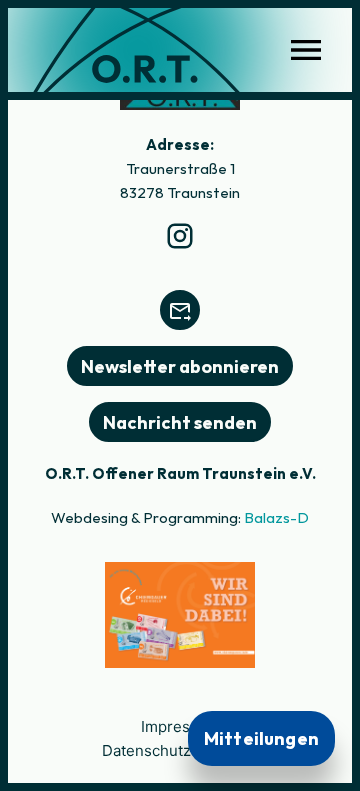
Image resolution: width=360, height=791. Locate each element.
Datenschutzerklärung (180, 750)
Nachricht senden (180, 422)
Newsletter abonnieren (180, 366)
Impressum (180, 726)
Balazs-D (276, 517)
